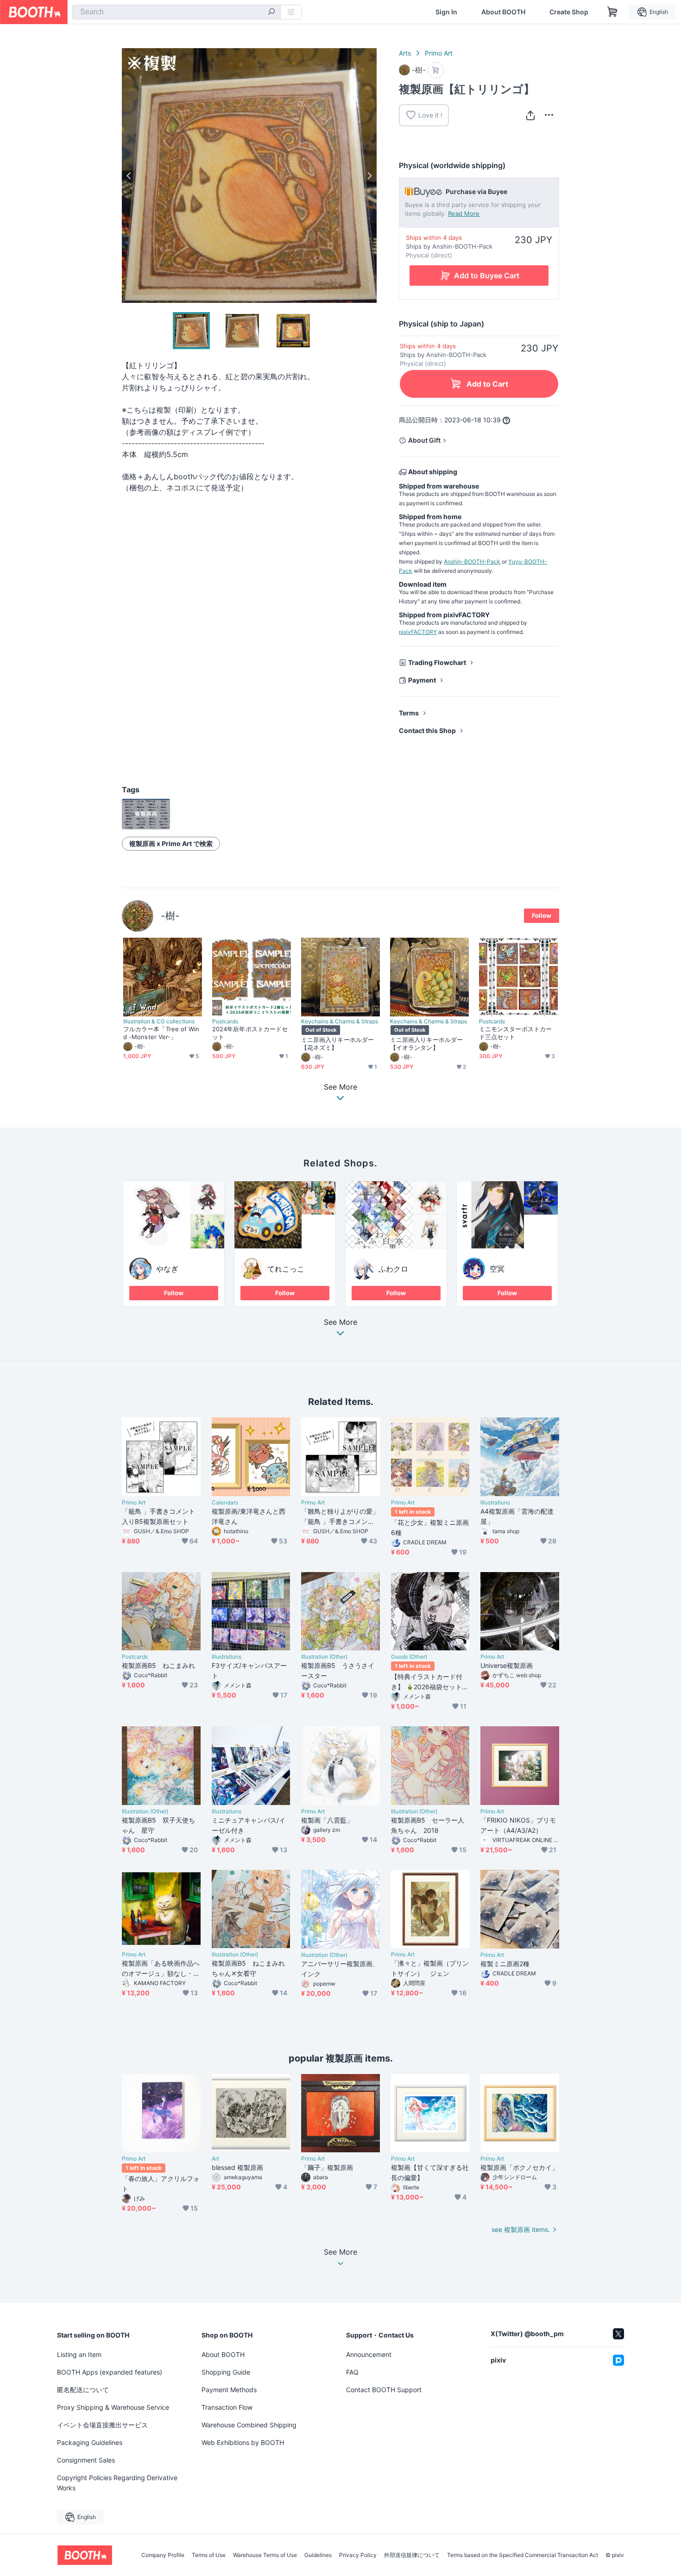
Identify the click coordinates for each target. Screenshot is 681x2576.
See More (340, 1322)
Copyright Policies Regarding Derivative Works (117, 2483)
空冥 (497, 1269)
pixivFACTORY (418, 632)
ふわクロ (393, 1269)
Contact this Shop (427, 730)
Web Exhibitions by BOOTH (243, 2442)
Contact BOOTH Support (384, 2390)
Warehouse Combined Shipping (249, 2425)
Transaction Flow (227, 2407)
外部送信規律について (412, 2555)
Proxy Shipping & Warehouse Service (113, 2407)
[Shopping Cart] (612, 12)
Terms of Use (209, 2555)
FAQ (352, 2372)
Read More (464, 213)
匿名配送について (83, 2390)
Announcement (369, 2354)
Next (369, 175)
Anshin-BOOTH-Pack (472, 561)
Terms (409, 713)
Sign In (446, 12)
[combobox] (177, 12)
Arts (405, 53)
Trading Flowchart (437, 662)
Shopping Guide (226, 2372)
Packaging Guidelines (90, 2442)
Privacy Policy (358, 2555)
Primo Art (439, 53)
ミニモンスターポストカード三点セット (515, 1033)
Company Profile (163, 2555)
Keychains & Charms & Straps (340, 1022)
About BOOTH (503, 12)
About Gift (424, 440)
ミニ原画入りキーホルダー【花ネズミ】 (337, 1044)
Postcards (225, 1022)
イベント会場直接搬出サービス (102, 2425)
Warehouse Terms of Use (265, 2555)
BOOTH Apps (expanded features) (110, 2372)
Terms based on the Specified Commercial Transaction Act (523, 2555)
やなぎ (167, 1269)
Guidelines (318, 2555)
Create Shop (569, 12)
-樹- (170, 916)
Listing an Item (79, 2354)
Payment (422, 680)
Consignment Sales (86, 2460)
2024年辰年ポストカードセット (250, 1033)
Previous (129, 175)
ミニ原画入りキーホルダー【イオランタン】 (426, 1044)
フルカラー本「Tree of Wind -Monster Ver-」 (161, 1033)
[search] (271, 13)
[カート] (436, 70)
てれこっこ (286, 1269)
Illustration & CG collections (159, 1022)
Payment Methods (229, 2390)
